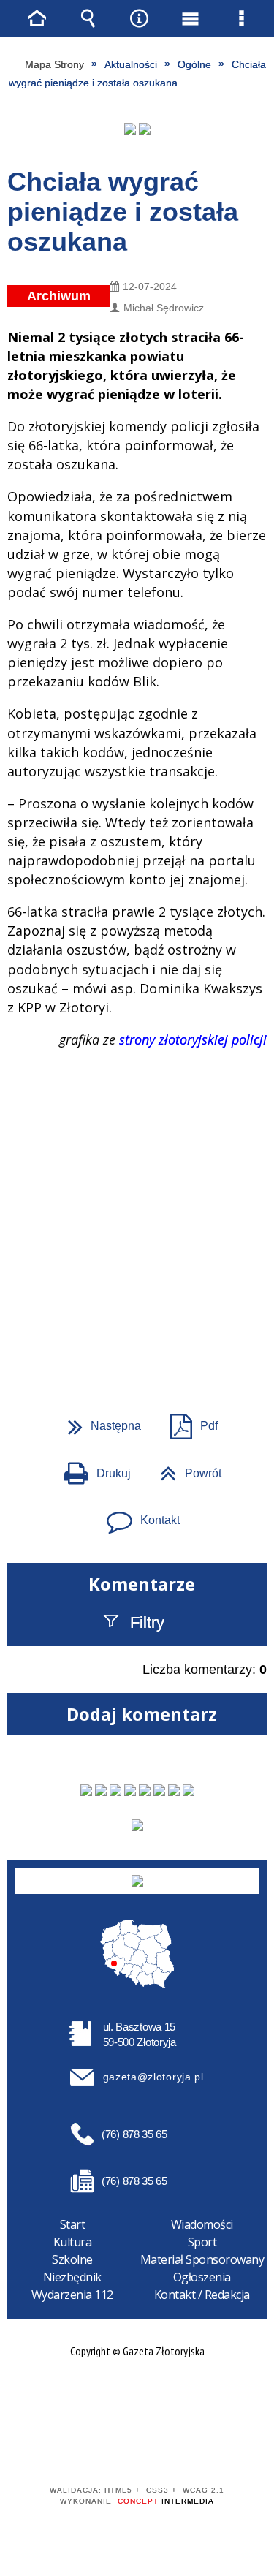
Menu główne (190, 18)
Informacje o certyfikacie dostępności (137, 2397)
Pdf (188, 1421)
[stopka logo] (137, 1881)
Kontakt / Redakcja (202, 2295)
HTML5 (114, 2448)
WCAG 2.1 (182, 2448)
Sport (202, 2242)
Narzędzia (139, 18)
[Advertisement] (137, 1170)
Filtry (147, 1622)
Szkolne (72, 2259)
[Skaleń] (145, 129)
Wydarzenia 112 (72, 2295)
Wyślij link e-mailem (162, 1333)
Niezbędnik (72, 2277)
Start (73, 2224)
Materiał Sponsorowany (202, 2259)
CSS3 (136, 2448)
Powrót (185, 1469)
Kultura (73, 2242)
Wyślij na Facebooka (110, 1333)
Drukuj (92, 1469)
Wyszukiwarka (88, 18)
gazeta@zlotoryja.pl (153, 2077)
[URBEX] (130, 129)
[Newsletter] (137, 1825)
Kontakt (137, 1515)
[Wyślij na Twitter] (136, 1333)
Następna (99, 1421)
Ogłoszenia (202, 2277)
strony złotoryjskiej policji (193, 1039)
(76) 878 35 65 (134, 2134)
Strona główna (37, 18)
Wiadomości (202, 2224)
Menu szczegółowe (241, 18)
